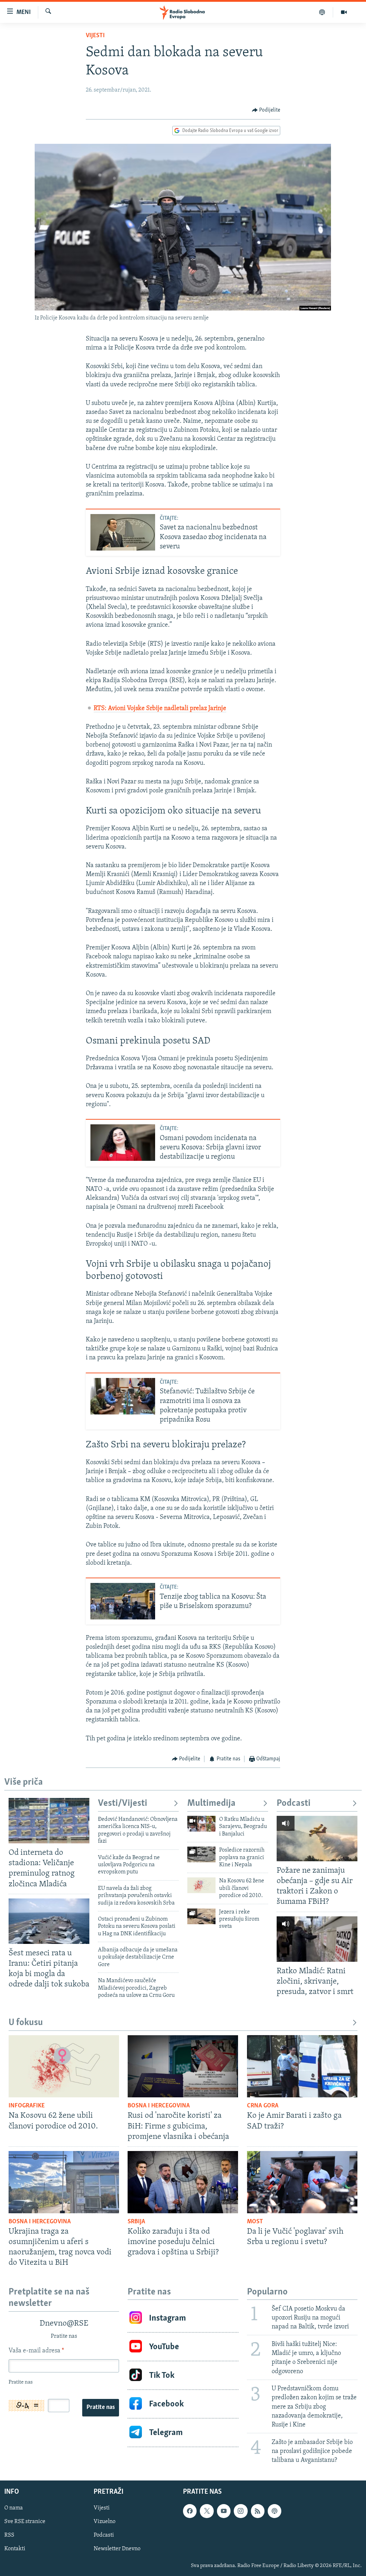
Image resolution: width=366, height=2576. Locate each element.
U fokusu (26, 2023)
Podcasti (294, 1803)
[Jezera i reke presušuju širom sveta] (201, 1916)
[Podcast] (322, 12)
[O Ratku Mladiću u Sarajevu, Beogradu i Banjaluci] (201, 1824)
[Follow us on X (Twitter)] (207, 2511)
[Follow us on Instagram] (241, 2511)
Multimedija (211, 1803)
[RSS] (258, 2511)
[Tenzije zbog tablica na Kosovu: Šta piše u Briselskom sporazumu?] (123, 1601)
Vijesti (95, 36)
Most (255, 2222)
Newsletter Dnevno (117, 2549)
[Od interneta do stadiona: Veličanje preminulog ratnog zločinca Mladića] (49, 1821)
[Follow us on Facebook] (190, 2511)
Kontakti (15, 2549)
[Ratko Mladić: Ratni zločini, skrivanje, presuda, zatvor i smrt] (317, 1939)
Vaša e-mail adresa (36, 2351)
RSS (9, 2536)
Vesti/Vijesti (123, 1803)
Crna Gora (263, 2106)
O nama (14, 2508)
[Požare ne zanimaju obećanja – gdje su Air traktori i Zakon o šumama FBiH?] (317, 1839)
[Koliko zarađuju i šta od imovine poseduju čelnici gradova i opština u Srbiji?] (183, 2182)
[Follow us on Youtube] (224, 2511)
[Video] (344, 12)
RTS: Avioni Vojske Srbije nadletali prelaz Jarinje (160, 709)
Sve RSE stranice (25, 2522)
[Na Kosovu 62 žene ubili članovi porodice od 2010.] (201, 1885)
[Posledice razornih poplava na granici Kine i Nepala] (201, 1854)
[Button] (266, 110)
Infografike (27, 2106)
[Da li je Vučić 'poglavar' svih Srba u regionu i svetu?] (302, 2182)
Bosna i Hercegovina (159, 2106)
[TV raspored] (274, 2511)
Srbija (136, 2222)
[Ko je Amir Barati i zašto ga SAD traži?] (302, 2066)
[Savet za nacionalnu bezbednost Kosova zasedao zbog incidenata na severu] (123, 532)
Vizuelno (105, 2522)
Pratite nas (101, 2408)
